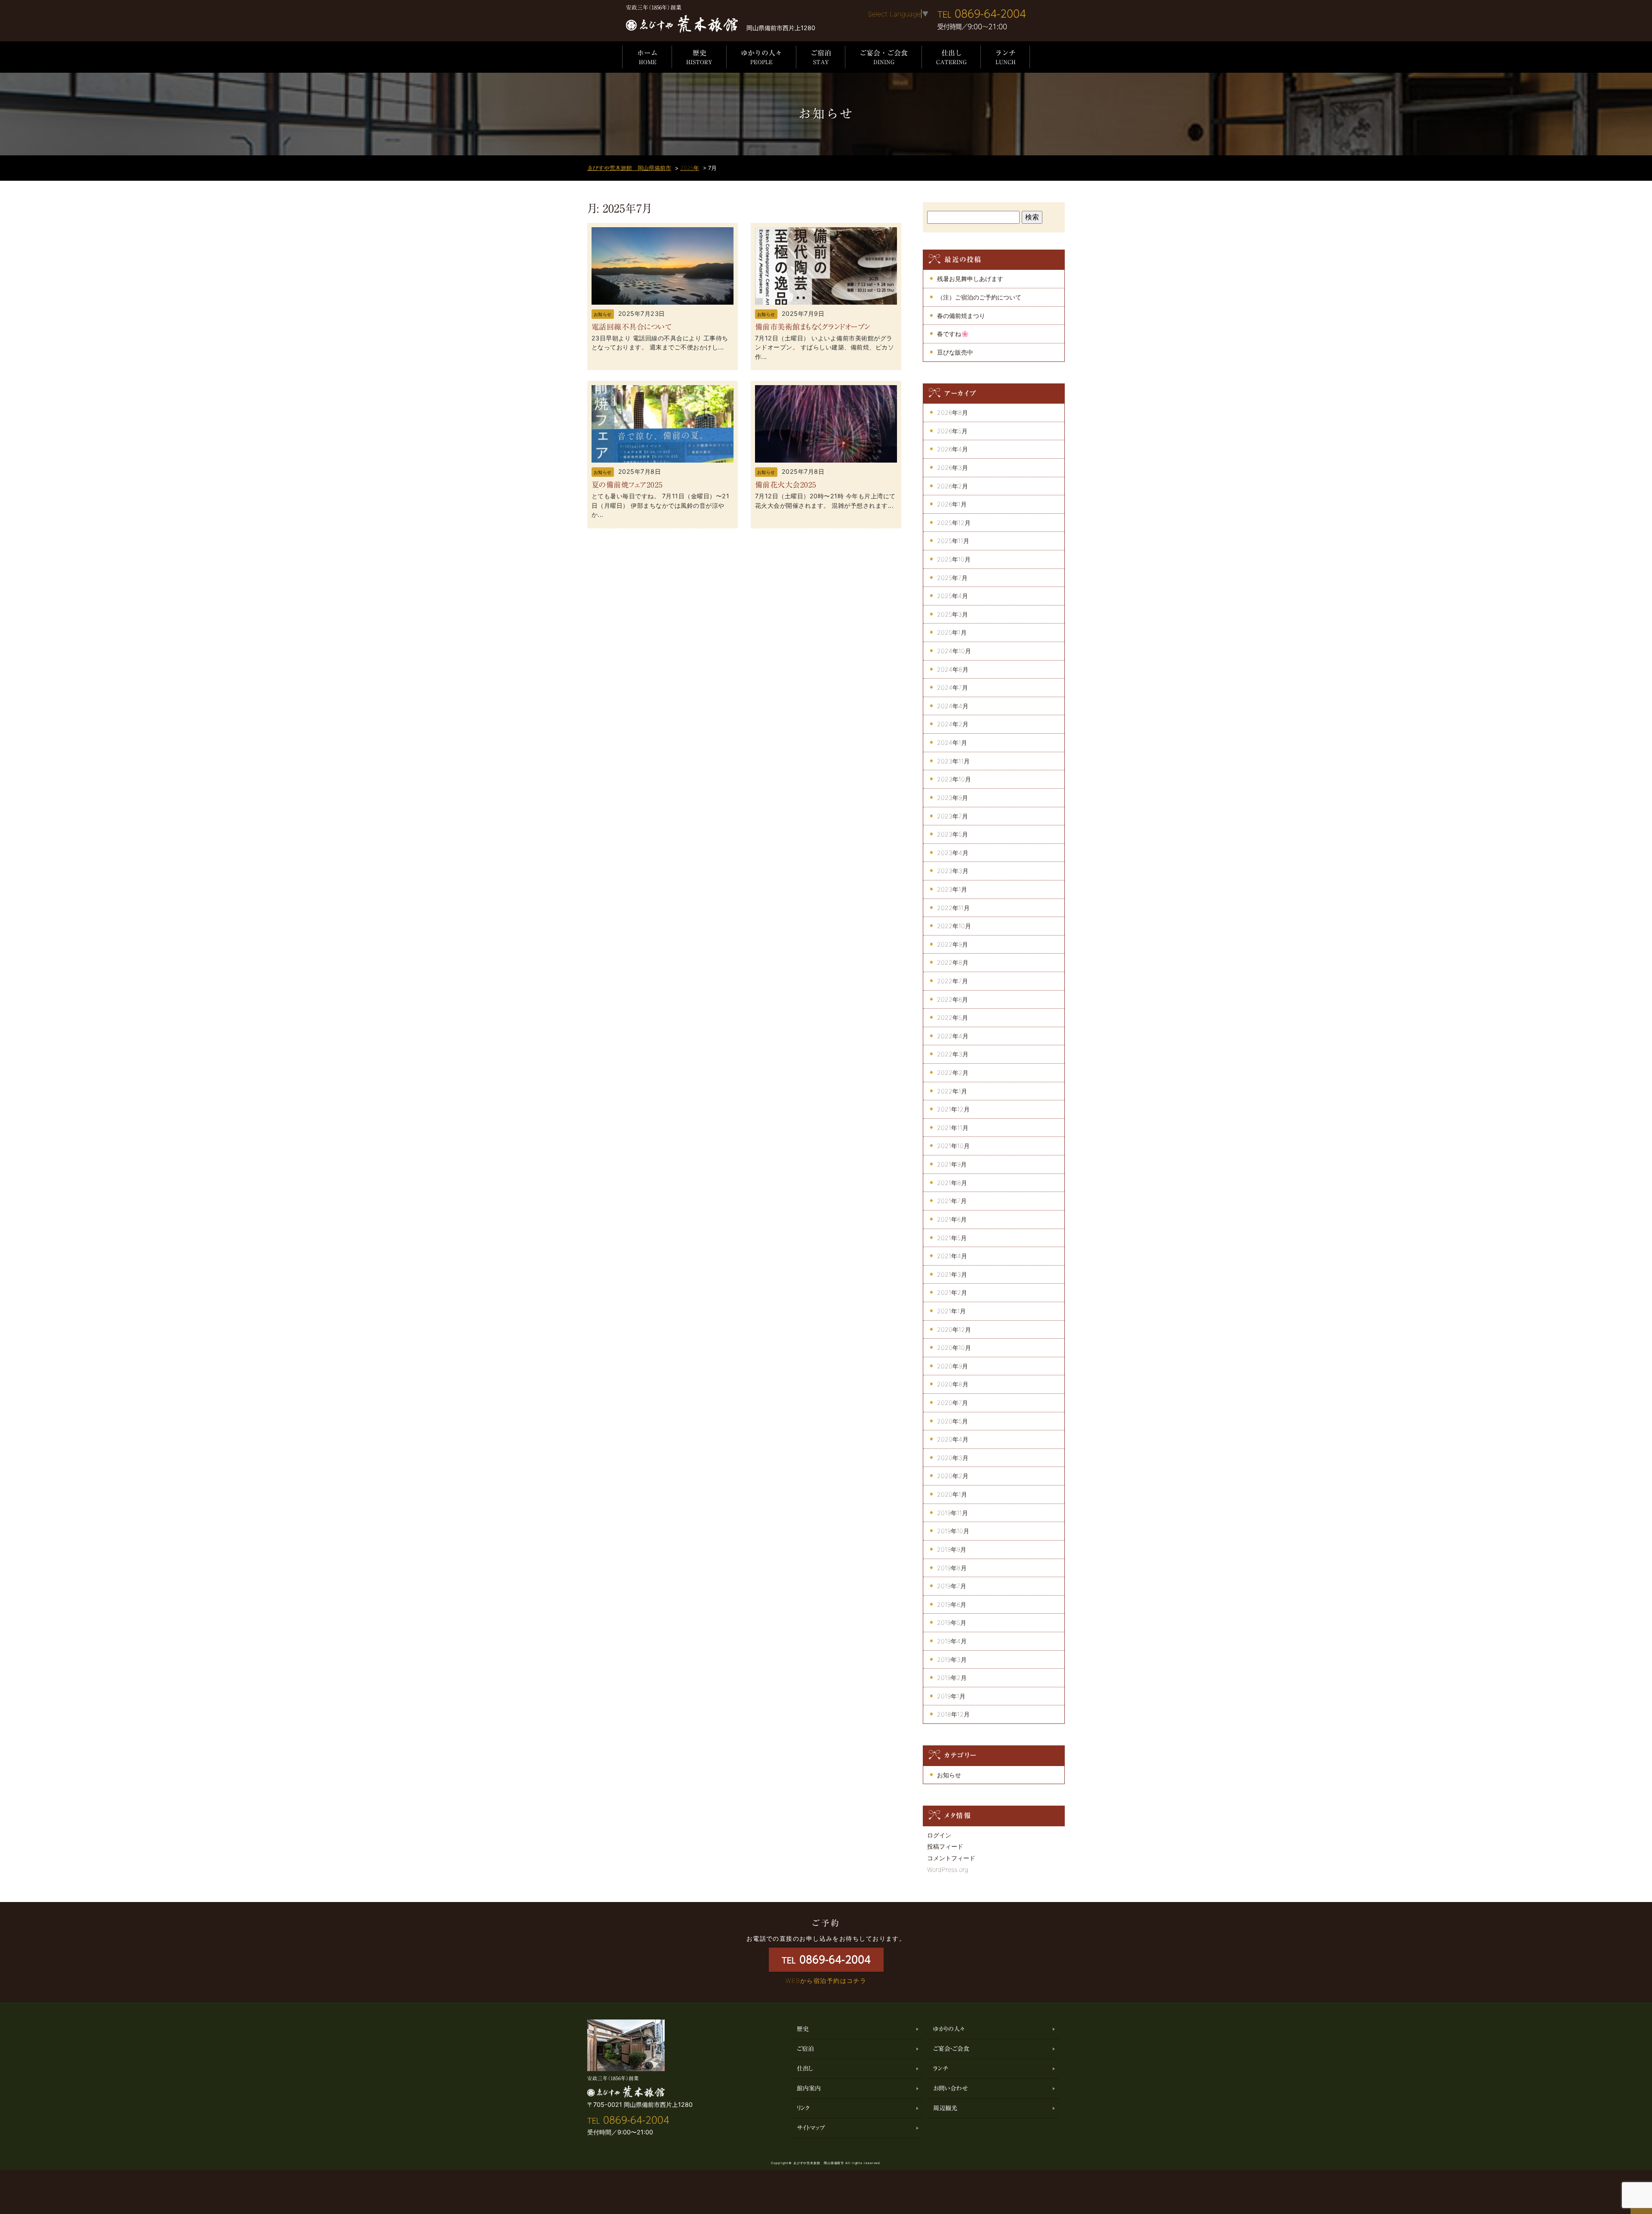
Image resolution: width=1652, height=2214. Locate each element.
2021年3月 (952, 1274)
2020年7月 (952, 1403)
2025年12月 (954, 523)
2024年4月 (953, 706)
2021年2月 (952, 1292)
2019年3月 (952, 1660)
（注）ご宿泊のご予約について (979, 297)
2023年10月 (954, 779)
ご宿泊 (821, 57)
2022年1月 (952, 1091)
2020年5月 (952, 1421)
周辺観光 (945, 2108)
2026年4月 (952, 449)
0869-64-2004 (982, 14)
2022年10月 (954, 926)
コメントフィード (951, 1858)
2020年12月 (954, 1329)
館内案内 (809, 2088)
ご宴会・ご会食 (884, 57)
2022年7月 (952, 981)
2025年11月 (953, 541)
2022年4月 (953, 1036)
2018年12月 (953, 1714)
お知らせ (603, 314)
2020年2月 (953, 1476)
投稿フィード (945, 1846)
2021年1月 (951, 1311)
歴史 (699, 57)
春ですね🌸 (953, 334)
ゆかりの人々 (761, 57)
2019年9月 (952, 1549)
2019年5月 (952, 1623)
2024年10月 (954, 651)
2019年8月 (952, 1568)
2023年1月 (952, 889)
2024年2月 (953, 724)
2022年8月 (953, 962)
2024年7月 (952, 687)
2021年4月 (952, 1256)
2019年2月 (952, 1678)
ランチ (1005, 57)
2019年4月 (952, 1641)
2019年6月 (952, 1604)
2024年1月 (952, 743)
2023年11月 (953, 761)
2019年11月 (952, 1513)
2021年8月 (952, 1183)
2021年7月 (952, 1201)
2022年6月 (952, 999)
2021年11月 (953, 1128)
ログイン (939, 1835)
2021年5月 (952, 1238)
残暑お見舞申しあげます (970, 279)
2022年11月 (953, 908)
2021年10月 (953, 1146)
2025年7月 (952, 578)
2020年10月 (954, 1348)
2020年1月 (952, 1494)
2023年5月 (952, 834)
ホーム (647, 57)
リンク (803, 2108)
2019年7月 (952, 1586)
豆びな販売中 (955, 352)
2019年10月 (953, 1531)
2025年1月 (952, 632)
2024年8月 (953, 669)
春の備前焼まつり (961, 316)
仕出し (951, 57)
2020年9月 (952, 1366)
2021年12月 (953, 1109)
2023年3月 (953, 871)
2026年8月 (952, 412)
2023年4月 (953, 853)
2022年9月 (952, 944)
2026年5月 (952, 431)
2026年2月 (952, 486)
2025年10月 (954, 559)
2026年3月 (952, 468)
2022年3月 (953, 1054)
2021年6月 (952, 1219)
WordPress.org (948, 1870)
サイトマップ (811, 2128)
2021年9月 (952, 1164)
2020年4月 (953, 1439)
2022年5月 (952, 1017)
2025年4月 (952, 596)
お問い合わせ (951, 2088)
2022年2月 (953, 1073)
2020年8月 (953, 1384)
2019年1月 (951, 1696)
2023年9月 (952, 798)
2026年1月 (952, 504)
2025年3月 (952, 614)
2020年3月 (953, 1458)
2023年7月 (952, 816)
